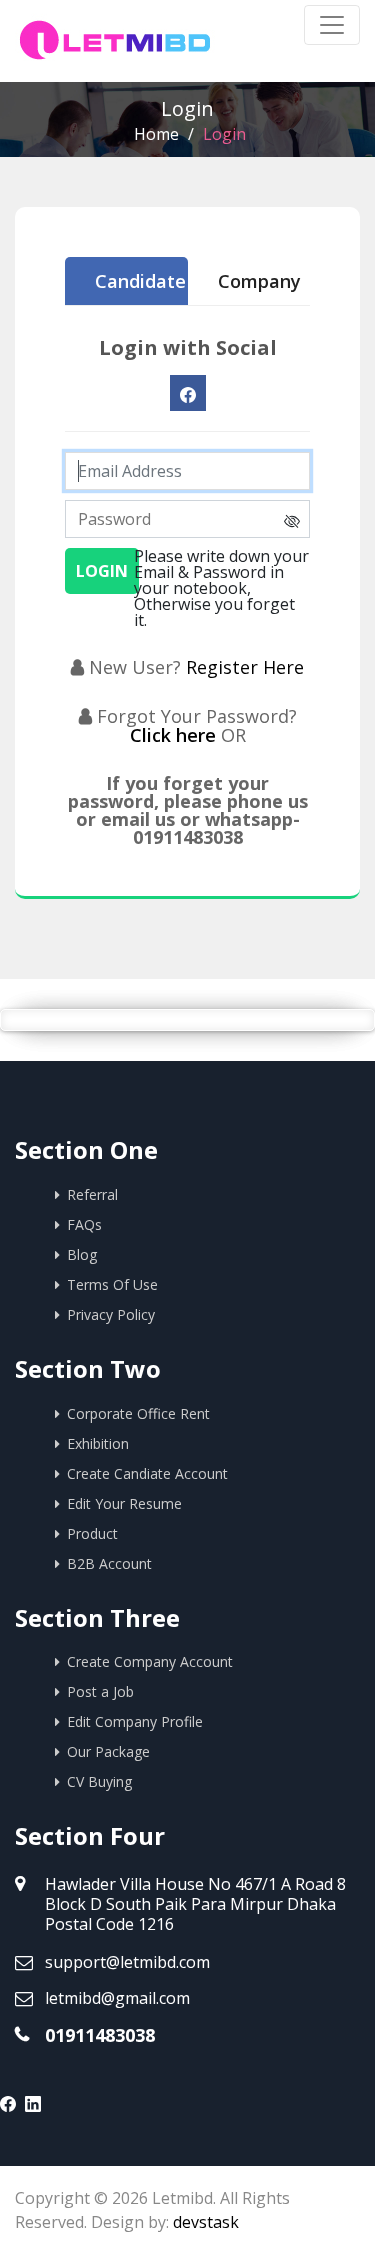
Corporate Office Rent (138, 1413)
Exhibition (98, 1443)
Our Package (108, 1751)
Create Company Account (150, 1661)
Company (259, 281)
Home (156, 134)
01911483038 (100, 2035)
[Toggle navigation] (332, 25)
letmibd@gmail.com (117, 1998)
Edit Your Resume (124, 1503)
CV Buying (99, 1781)
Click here (175, 735)
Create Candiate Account (147, 1473)
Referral (92, 1194)
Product (92, 1533)
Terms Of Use (112, 1284)
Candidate (140, 281)
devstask (206, 2222)
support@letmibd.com (127, 1962)
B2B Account (109, 1563)
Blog (82, 1254)
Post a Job (100, 1691)
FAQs (84, 1224)
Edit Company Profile (135, 1721)
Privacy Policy (111, 1314)
